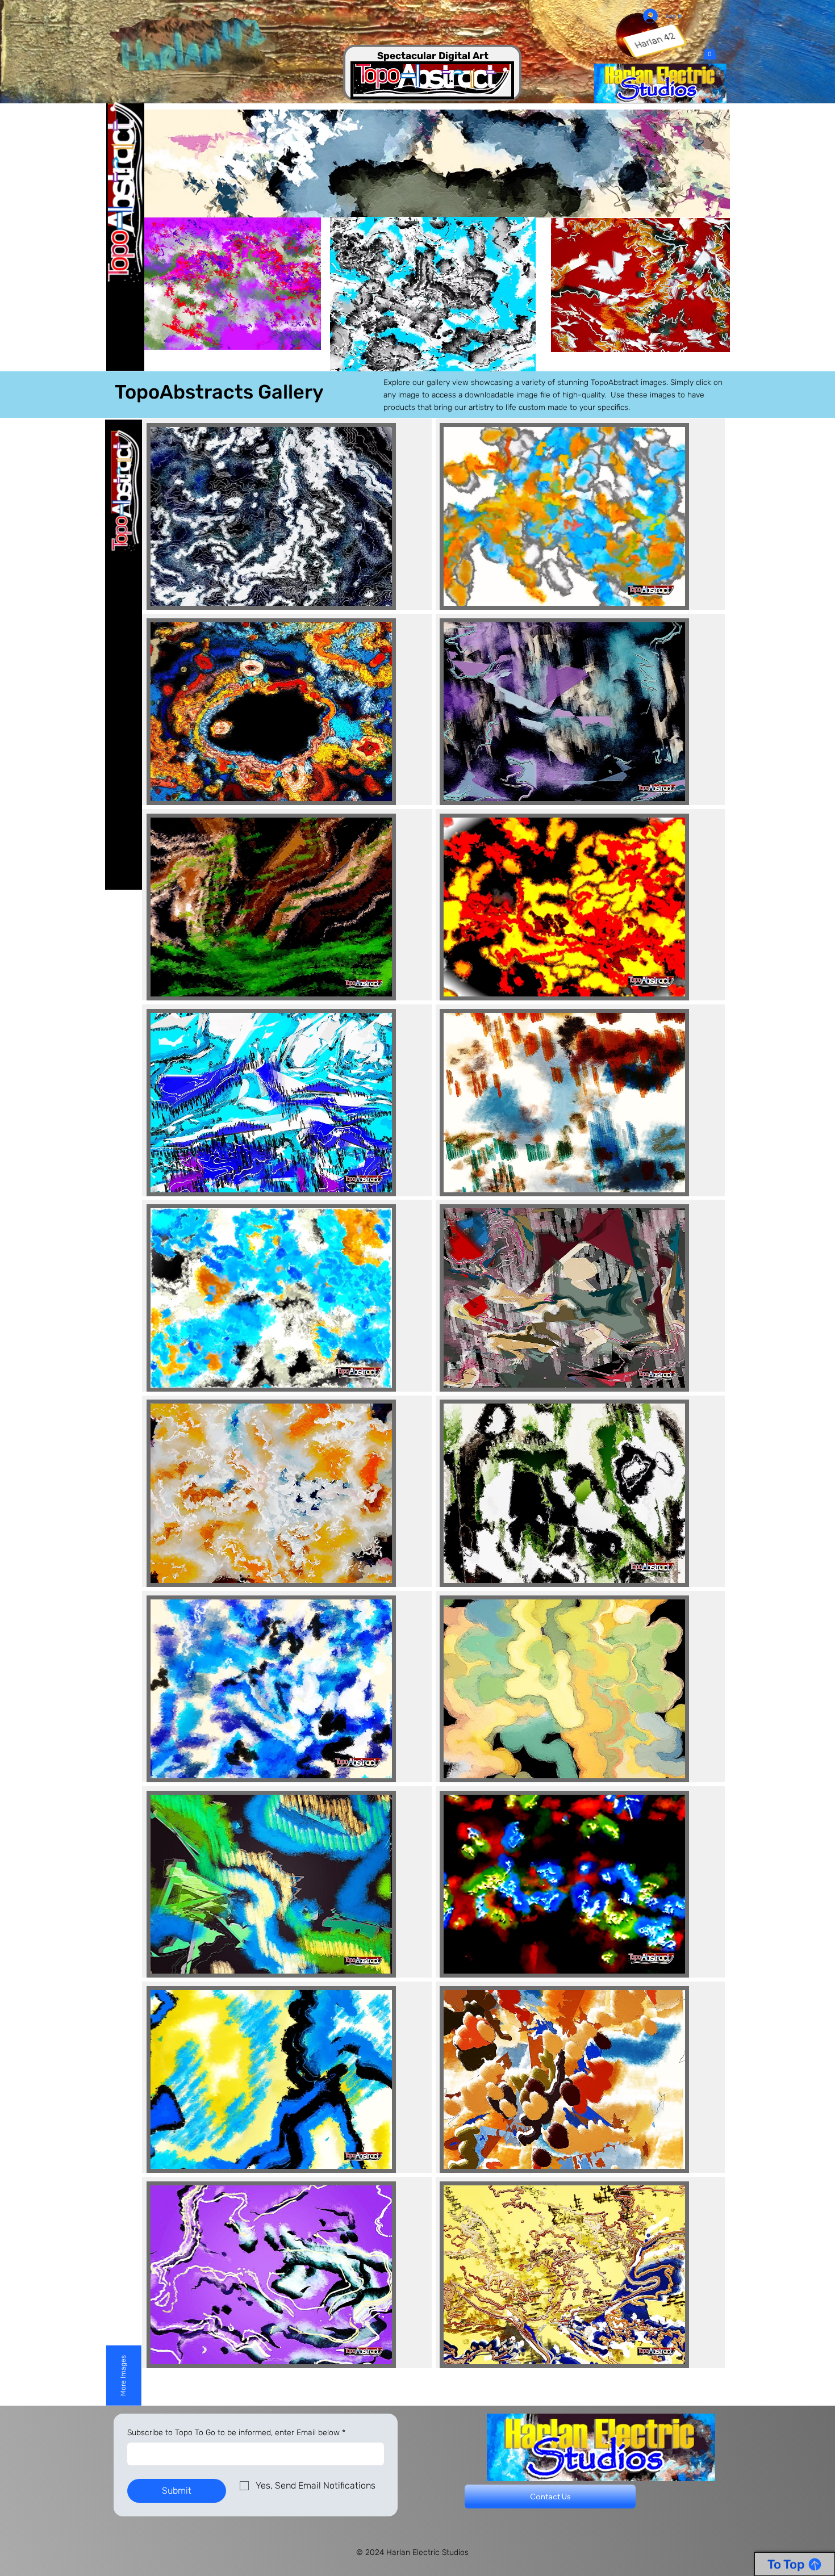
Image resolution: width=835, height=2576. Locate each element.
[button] (710, 51)
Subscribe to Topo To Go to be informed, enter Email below (236, 2433)
